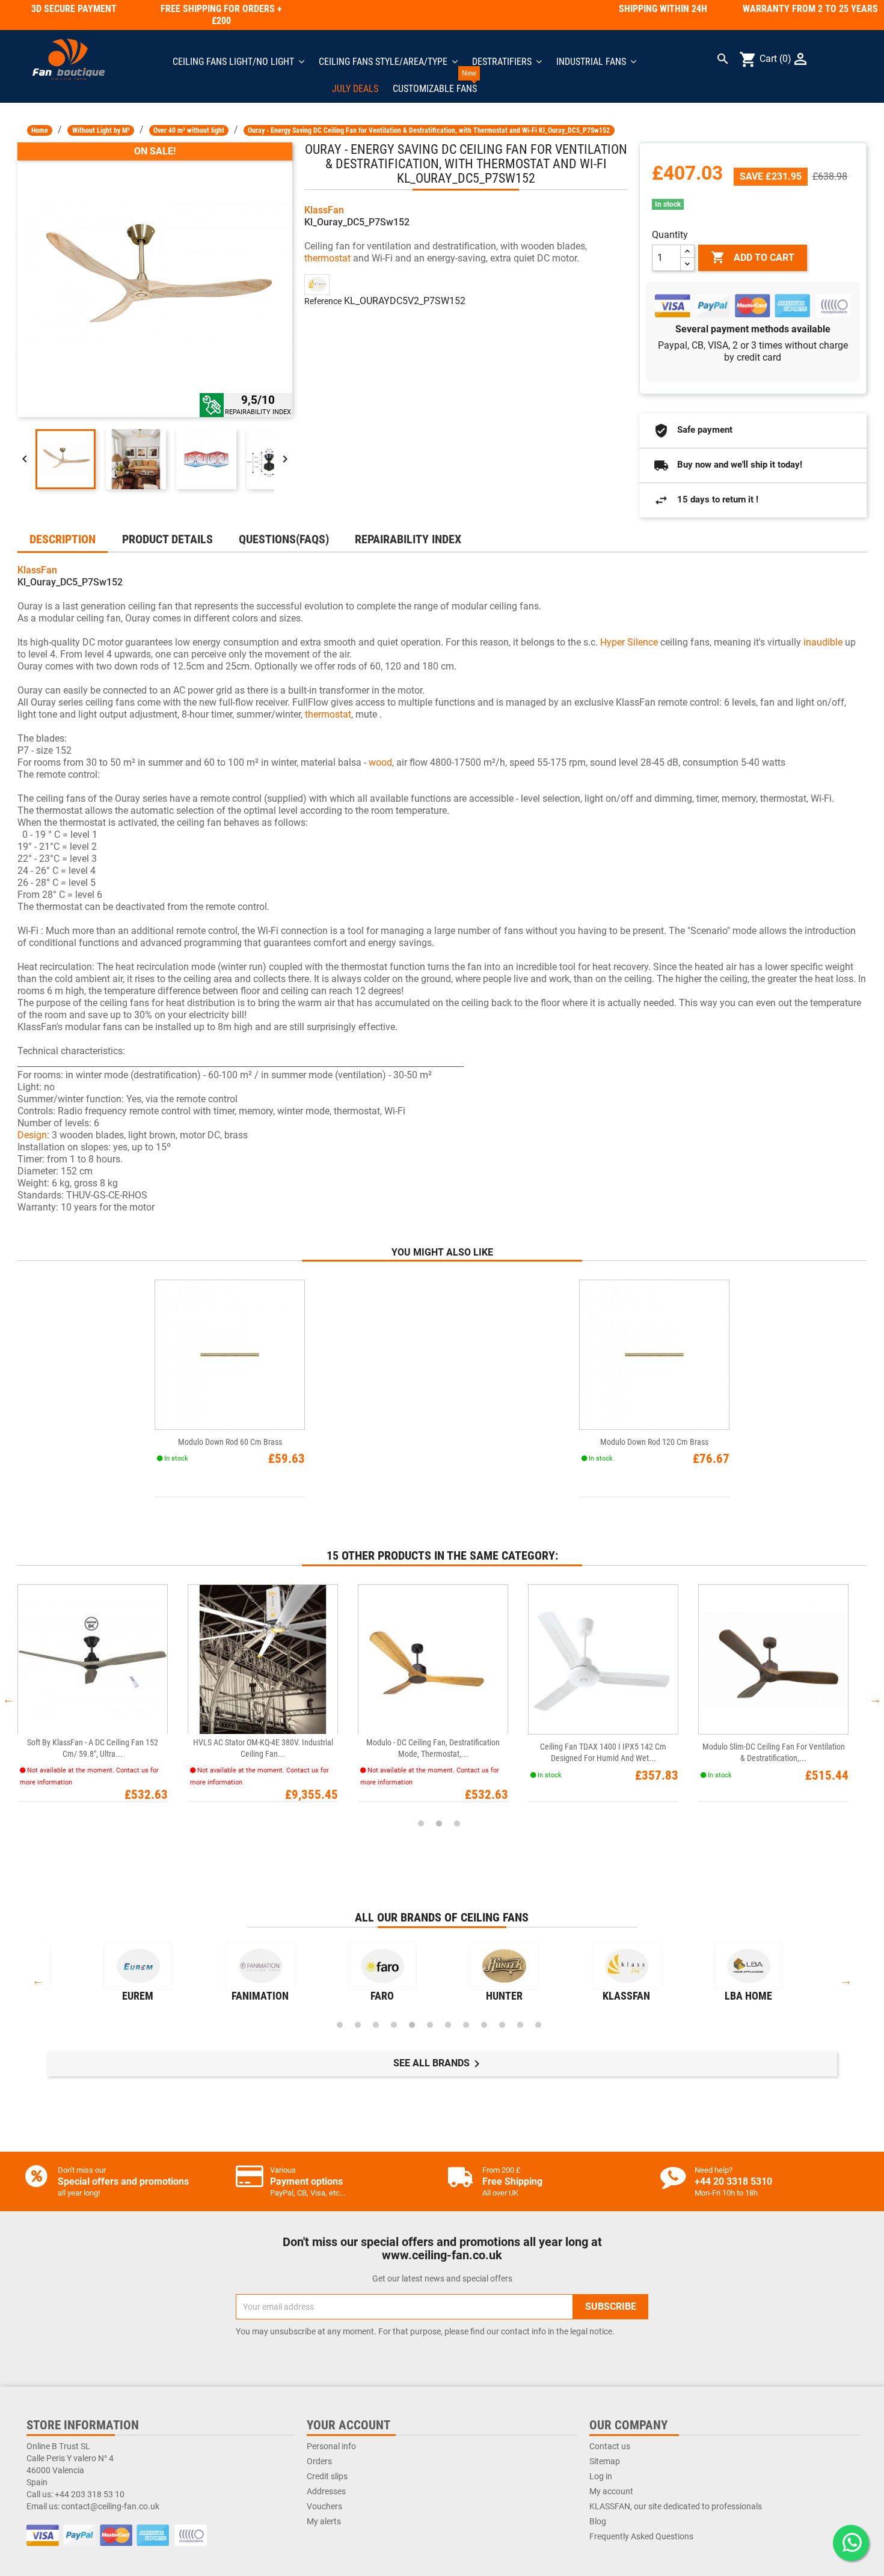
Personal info (331, 2446)
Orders (319, 2461)
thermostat (327, 258)
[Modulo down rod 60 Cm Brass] (230, 1354)
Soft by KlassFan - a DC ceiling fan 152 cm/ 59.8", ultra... (93, 1748)
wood (380, 762)
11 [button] (520, 2025)
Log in (601, 2476)
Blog (598, 2521)
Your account (348, 2425)
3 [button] (457, 1824)
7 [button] (448, 2025)
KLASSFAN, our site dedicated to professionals (676, 2506)
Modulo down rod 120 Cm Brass (654, 1442)
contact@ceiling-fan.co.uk (110, 2506)
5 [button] (412, 2025)
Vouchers (324, 2506)
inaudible (823, 642)
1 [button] (421, 1824)
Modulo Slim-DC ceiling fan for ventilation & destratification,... (774, 1752)
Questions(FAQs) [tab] (284, 539)
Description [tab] (63, 539)
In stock (668, 204)
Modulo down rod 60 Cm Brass (230, 1442)
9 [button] (484, 2025)
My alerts (324, 2521)
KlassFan (324, 210)
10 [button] (502, 2025)
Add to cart (753, 257)
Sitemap (605, 2461)
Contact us (610, 2446)
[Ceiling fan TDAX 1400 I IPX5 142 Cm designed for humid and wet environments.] (603, 1659)
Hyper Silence (629, 642)
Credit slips (327, 2476)
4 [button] (394, 2025)
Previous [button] (8, 1699)
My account (611, 2491)
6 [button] (430, 2025)
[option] (103, 1699)
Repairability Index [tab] (408, 539)
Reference (323, 301)
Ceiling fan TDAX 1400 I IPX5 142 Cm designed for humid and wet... (603, 1752)
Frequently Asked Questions (641, 2536)
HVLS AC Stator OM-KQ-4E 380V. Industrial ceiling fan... (263, 1748)
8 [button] (466, 2025)
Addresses (326, 2491)
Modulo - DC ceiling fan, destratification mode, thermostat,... (433, 1748)
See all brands (439, 2064)
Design (32, 1135)
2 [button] (439, 1824)
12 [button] (538, 2025)
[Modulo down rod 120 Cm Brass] (654, 1354)
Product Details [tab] (167, 539)
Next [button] (876, 1699)
